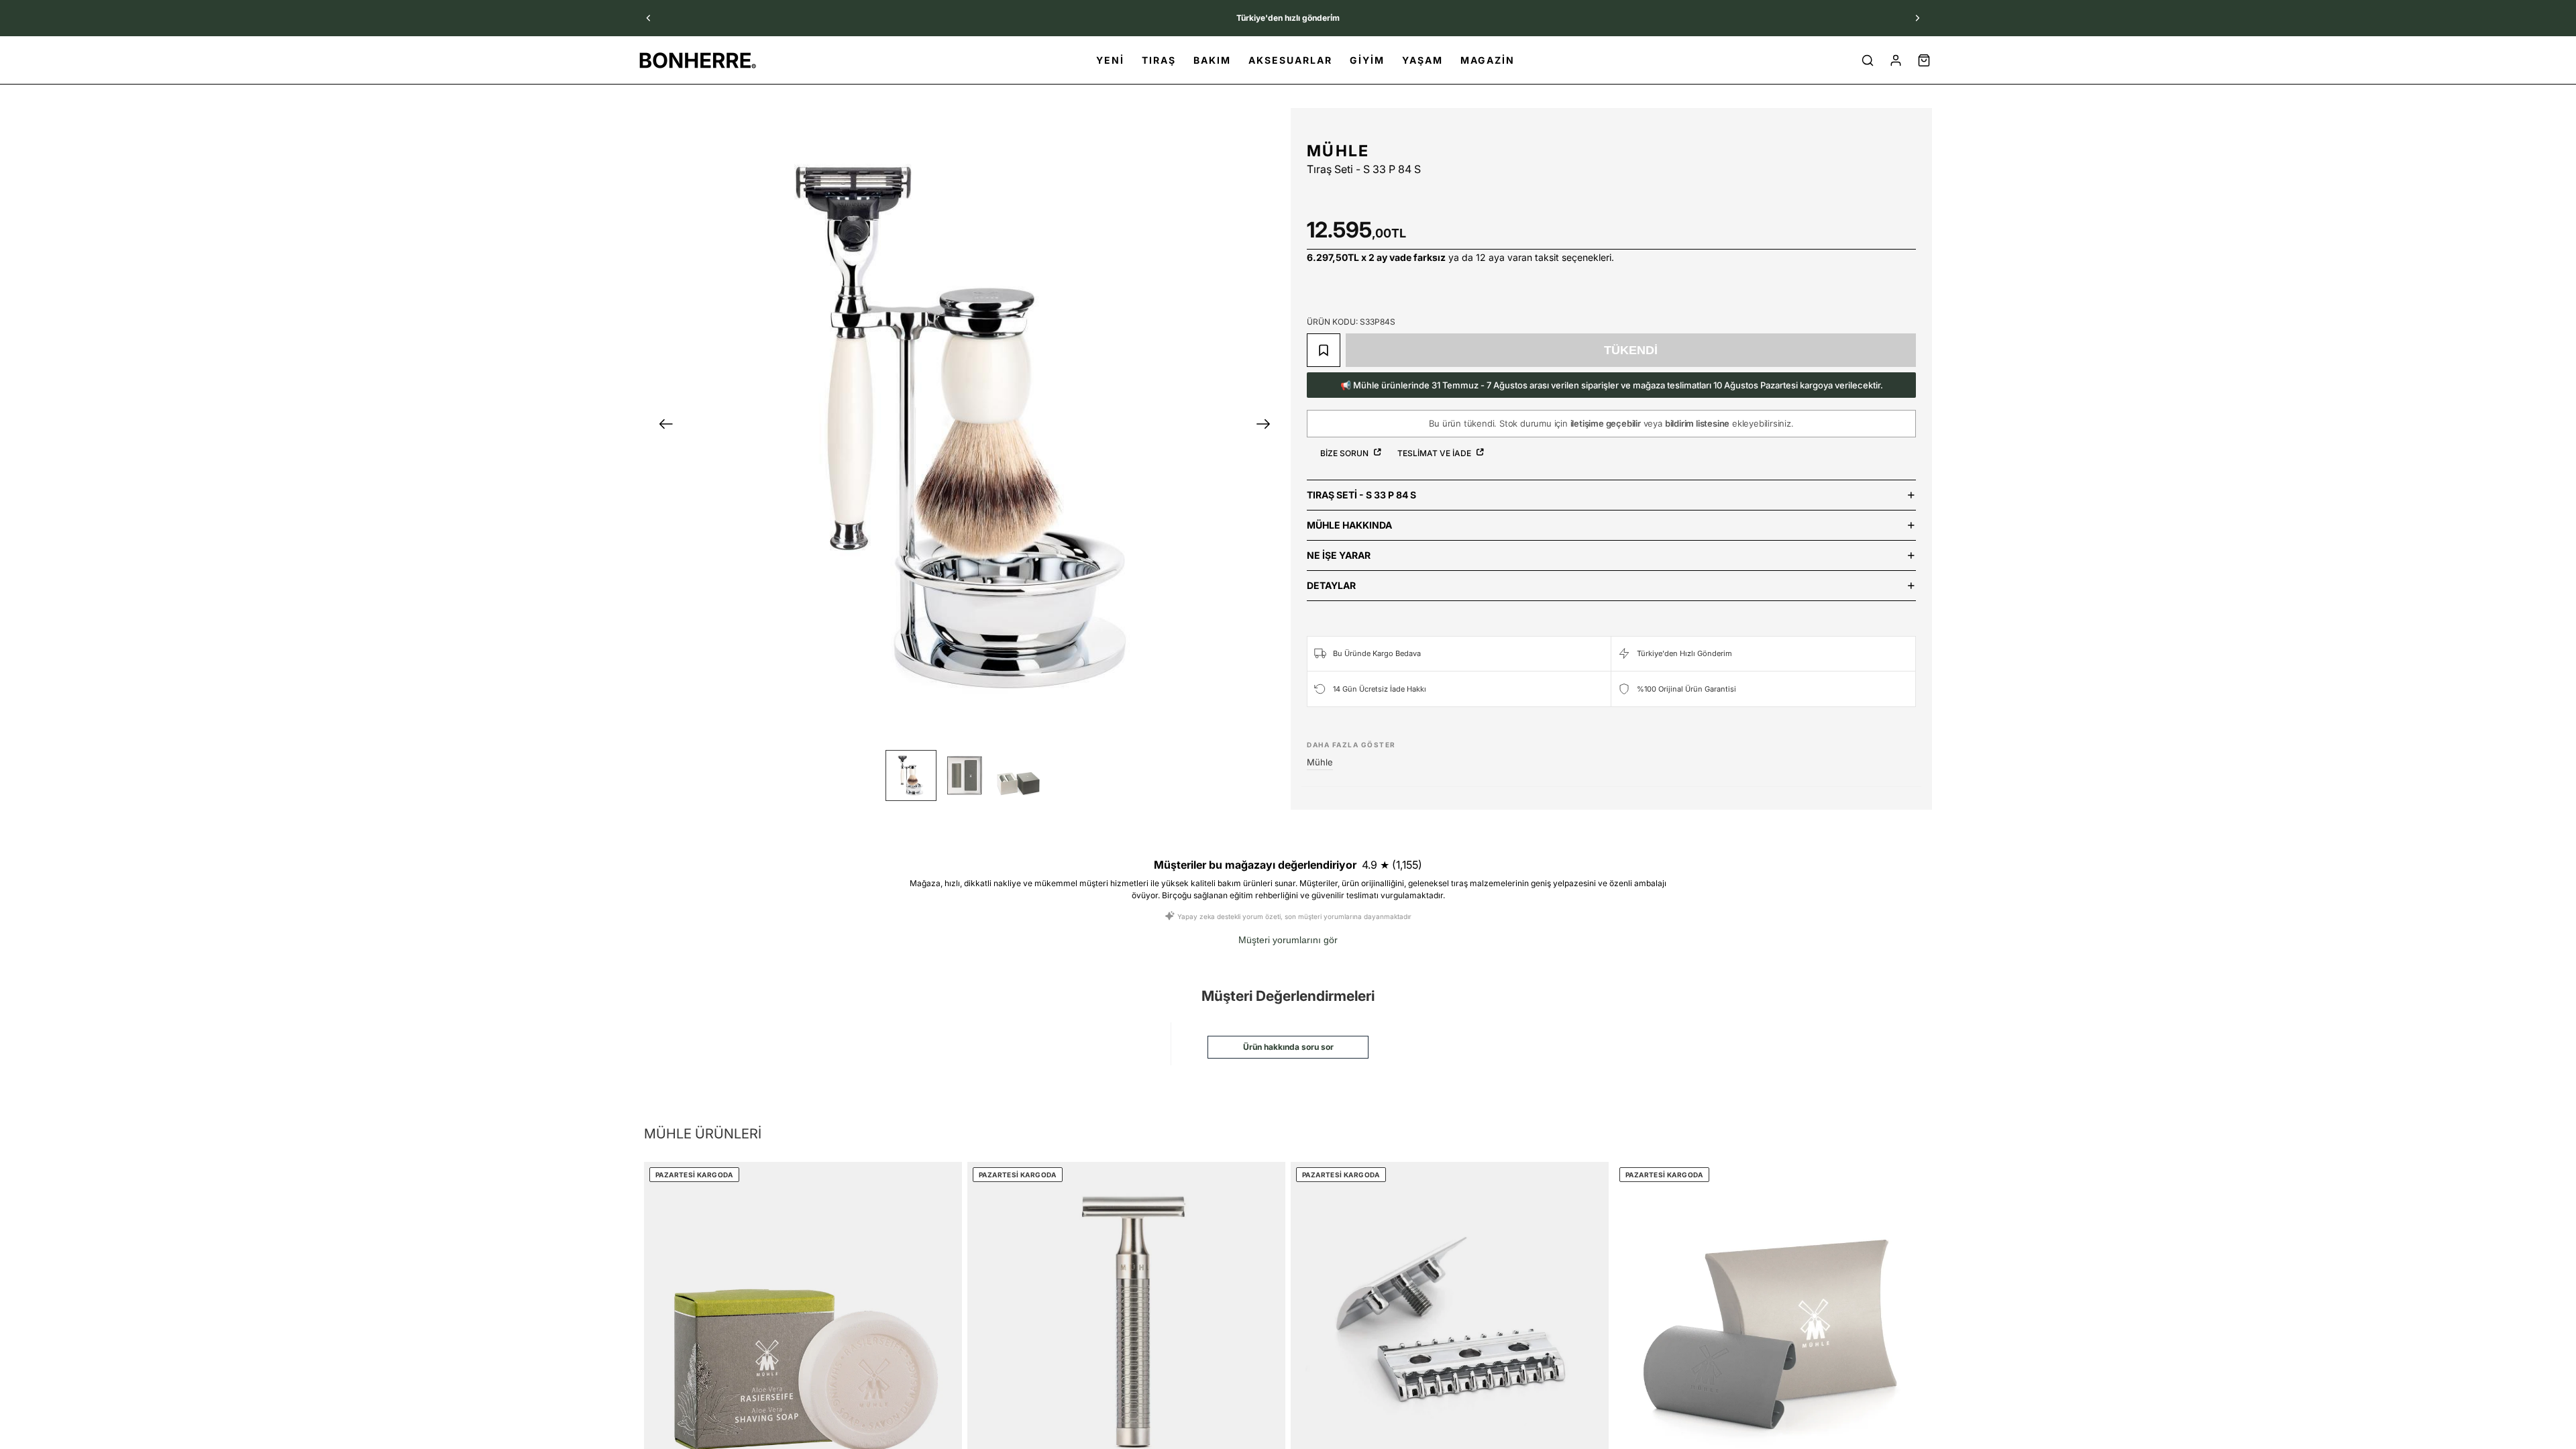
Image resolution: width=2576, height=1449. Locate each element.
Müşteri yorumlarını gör (1288, 940)
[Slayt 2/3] (965, 775)
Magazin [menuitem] (1488, 60)
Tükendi (1631, 350)
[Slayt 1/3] (911, 775)
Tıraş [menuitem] (1159, 60)
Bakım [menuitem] (1212, 60)
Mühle (1338, 151)
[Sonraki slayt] (1917, 18)
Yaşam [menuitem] (1423, 60)
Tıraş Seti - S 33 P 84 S (1361, 495)
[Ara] (1868, 60)
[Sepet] (1924, 60)
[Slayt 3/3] (1018, 775)
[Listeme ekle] (1324, 350)
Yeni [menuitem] (1110, 60)
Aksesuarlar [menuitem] (1290, 60)
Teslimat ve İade (1435, 453)
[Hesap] (1896, 60)
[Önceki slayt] (649, 18)
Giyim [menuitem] (1367, 60)
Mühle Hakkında (1349, 525)
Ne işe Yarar (1339, 555)
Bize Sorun (1345, 453)
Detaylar (1331, 585)
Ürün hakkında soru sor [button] (1288, 1047)
